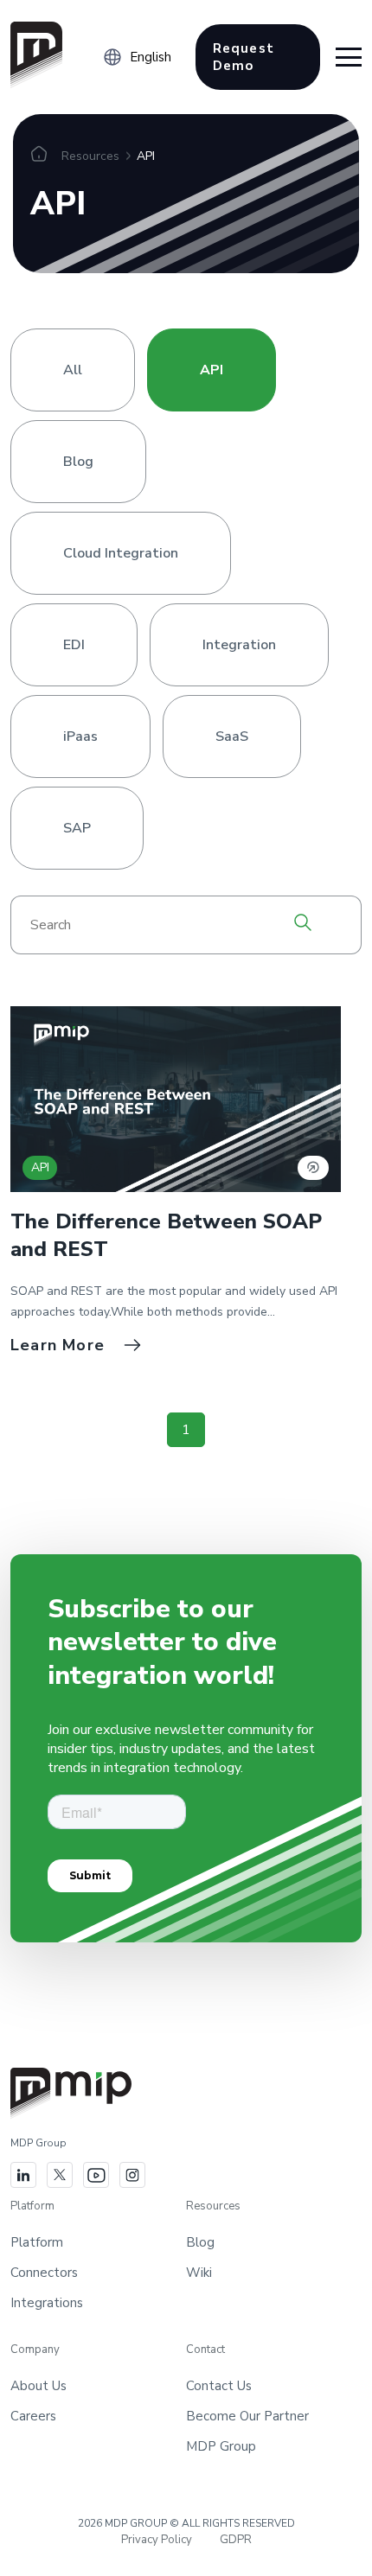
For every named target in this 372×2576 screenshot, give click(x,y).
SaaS (232, 736)
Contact (205, 2350)
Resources (90, 156)
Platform (32, 2206)
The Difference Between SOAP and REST (166, 1235)
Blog (78, 462)
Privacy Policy (157, 2540)
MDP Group (221, 2446)
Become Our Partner (247, 2416)
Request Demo (244, 57)
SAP (77, 828)
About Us (38, 2386)
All (73, 370)
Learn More (58, 1345)
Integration (239, 645)
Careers (33, 2416)
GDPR (236, 2540)
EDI (74, 645)
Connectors (44, 2273)
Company (35, 2350)
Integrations (47, 2303)
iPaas (80, 736)
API (212, 370)
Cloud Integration (121, 553)
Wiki (199, 2273)
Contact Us (219, 2386)
